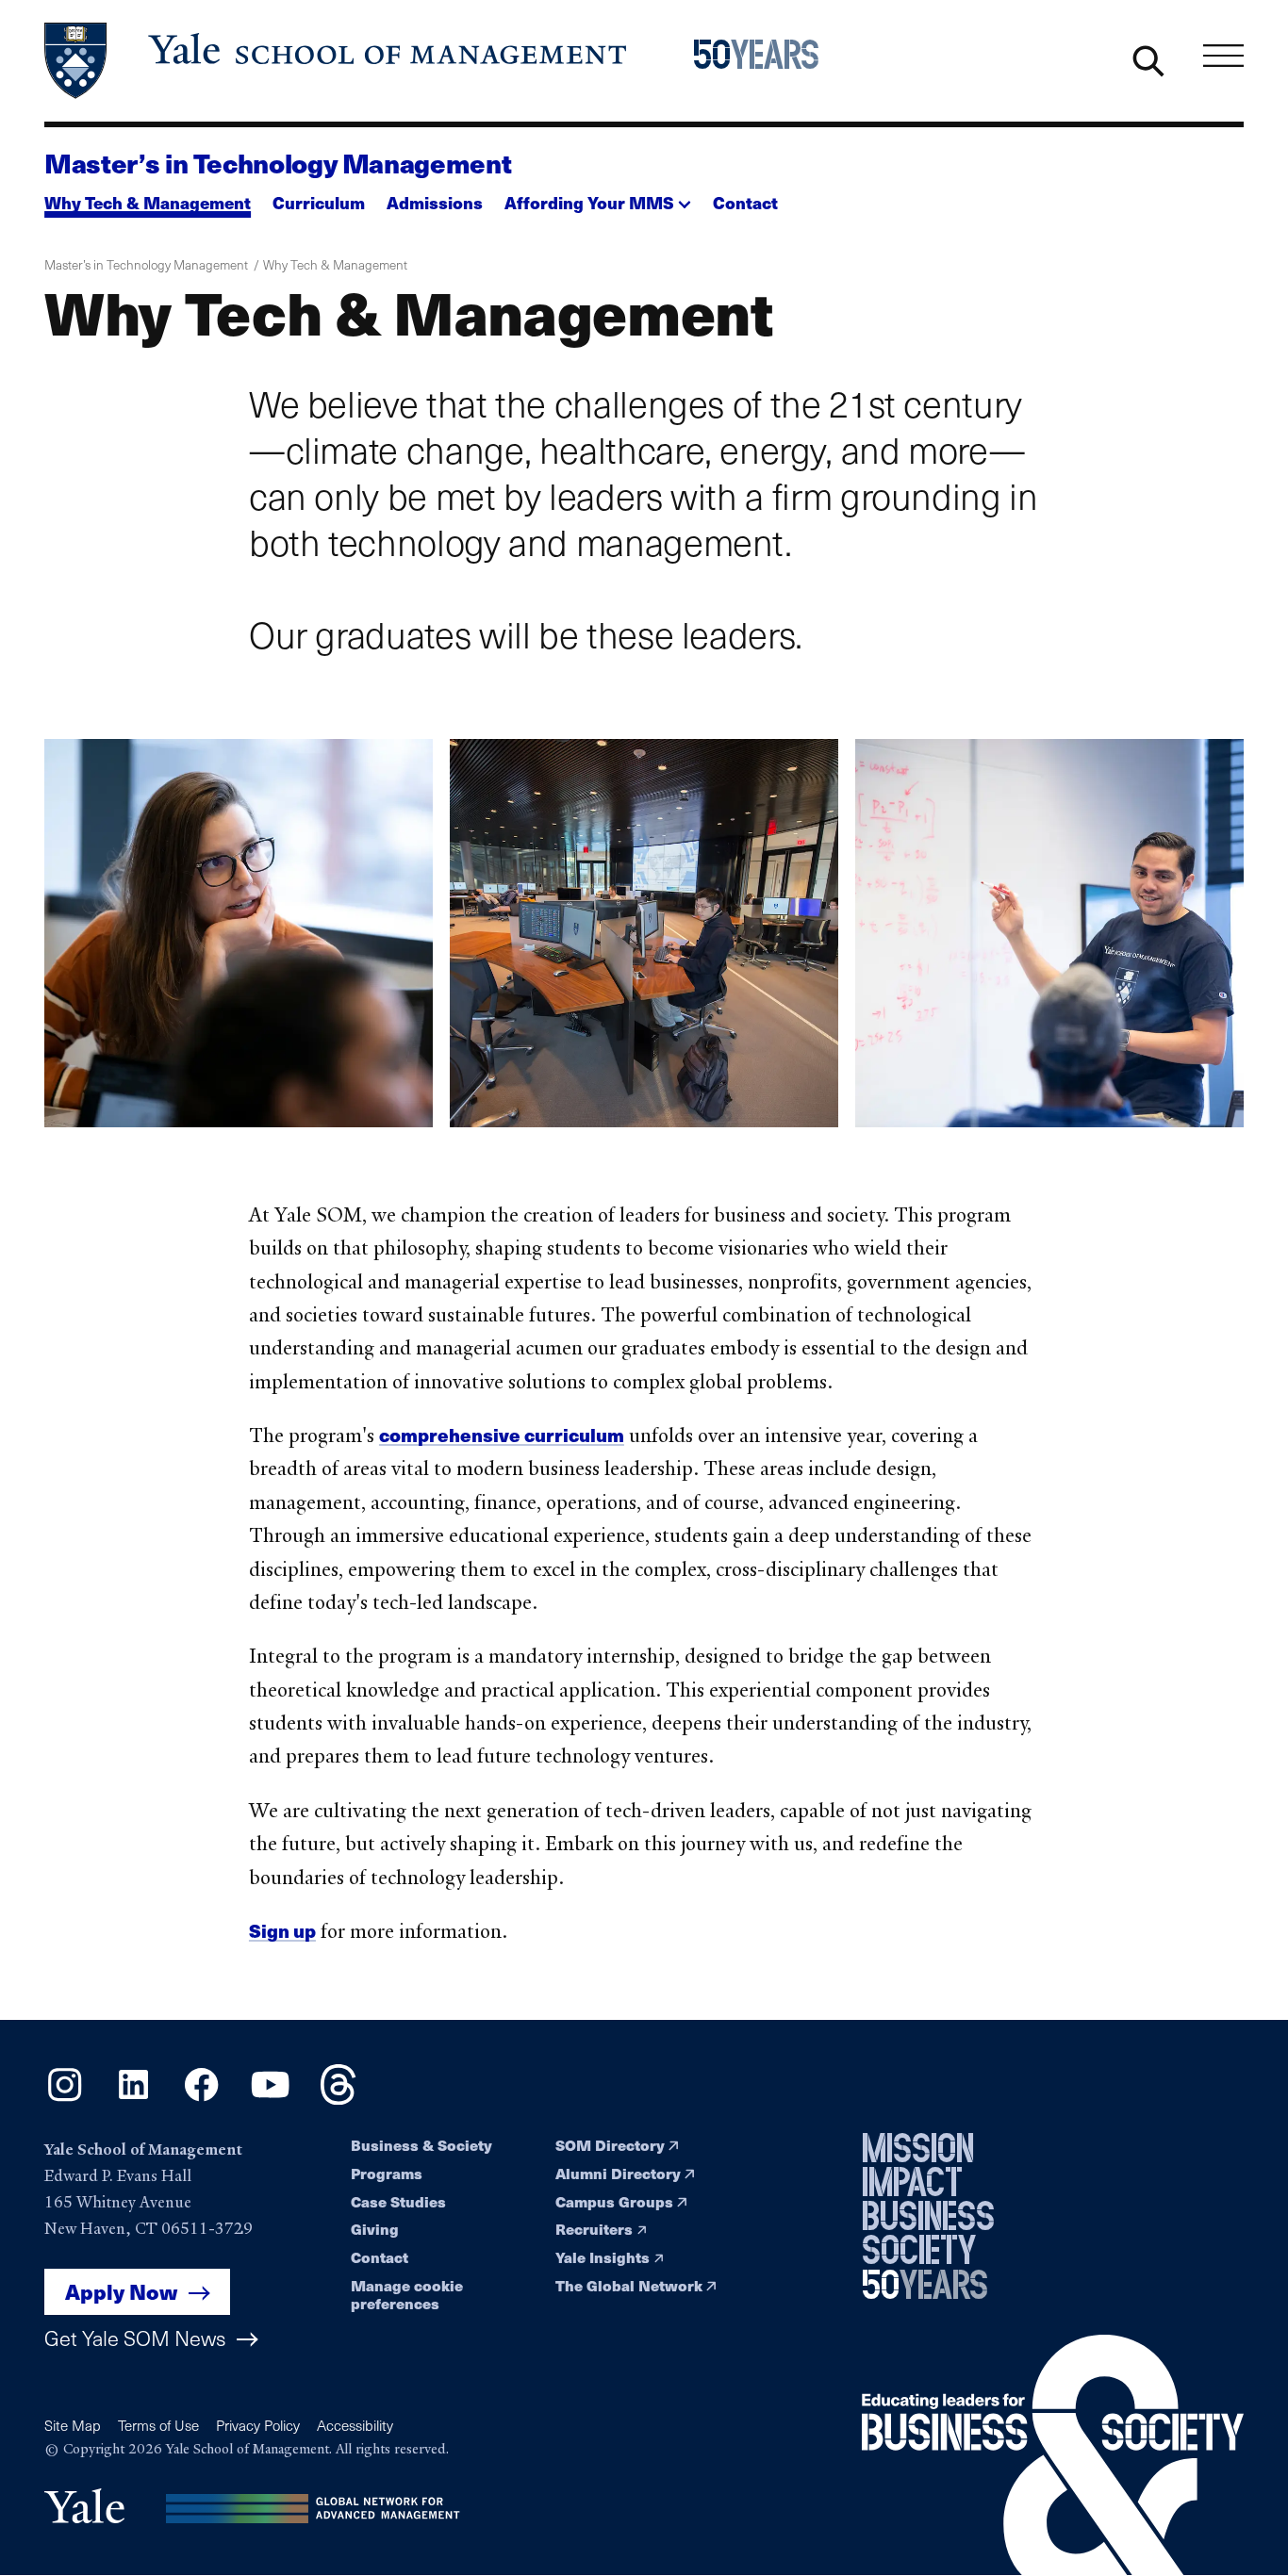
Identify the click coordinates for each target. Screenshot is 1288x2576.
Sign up (282, 1930)
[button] (598, 197)
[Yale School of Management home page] (337, 61)
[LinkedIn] (133, 2099)
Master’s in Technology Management (278, 163)
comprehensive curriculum (502, 1435)
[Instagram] (65, 2099)
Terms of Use (158, 2425)
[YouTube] (270, 2099)
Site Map (73, 2425)
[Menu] (1223, 56)
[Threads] (338, 2099)
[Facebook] (201, 2099)
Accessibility (355, 2425)
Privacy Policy (258, 2425)
